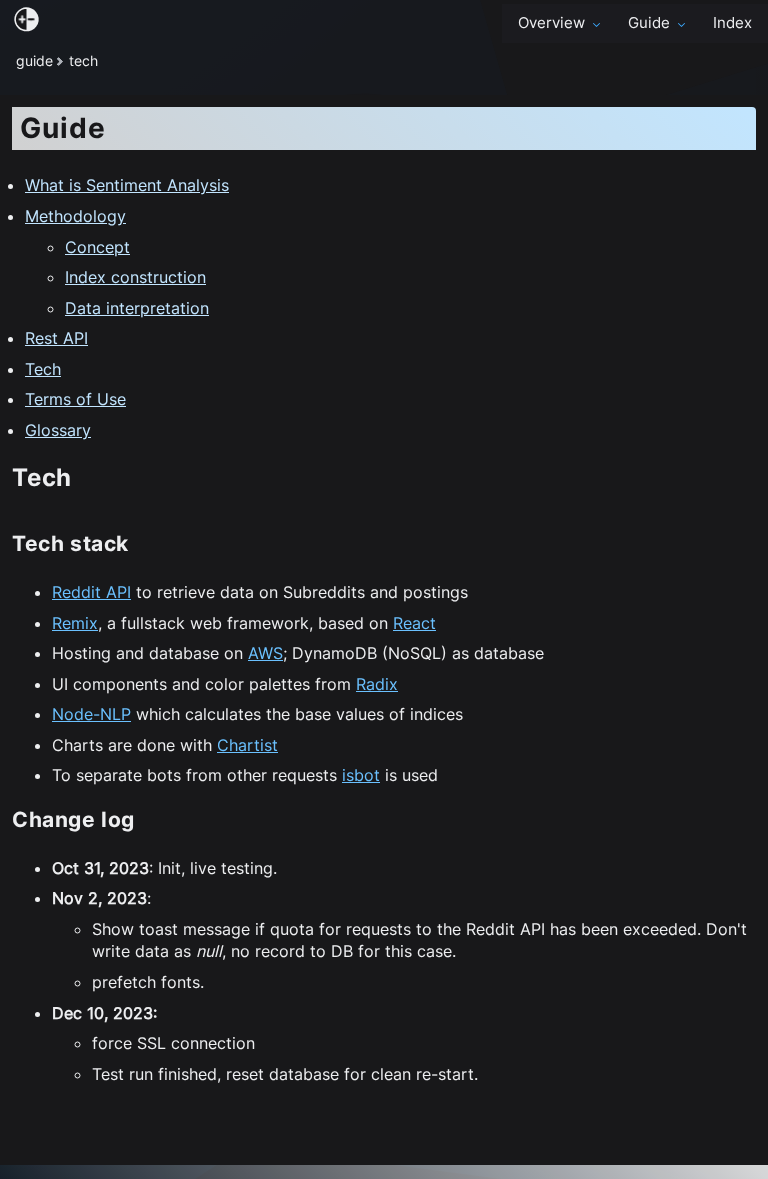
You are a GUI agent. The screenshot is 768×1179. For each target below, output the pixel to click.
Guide (649, 23)
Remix (75, 623)
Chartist (247, 745)
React (414, 623)
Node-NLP (91, 714)
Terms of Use (75, 399)
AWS (265, 653)
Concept (97, 247)
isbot (361, 775)
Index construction (135, 277)
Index (732, 23)
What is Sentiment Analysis (127, 185)
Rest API (56, 338)
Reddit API (91, 592)
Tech (43, 369)
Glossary (58, 430)
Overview (551, 23)
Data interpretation (137, 308)
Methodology (75, 216)
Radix (377, 684)
